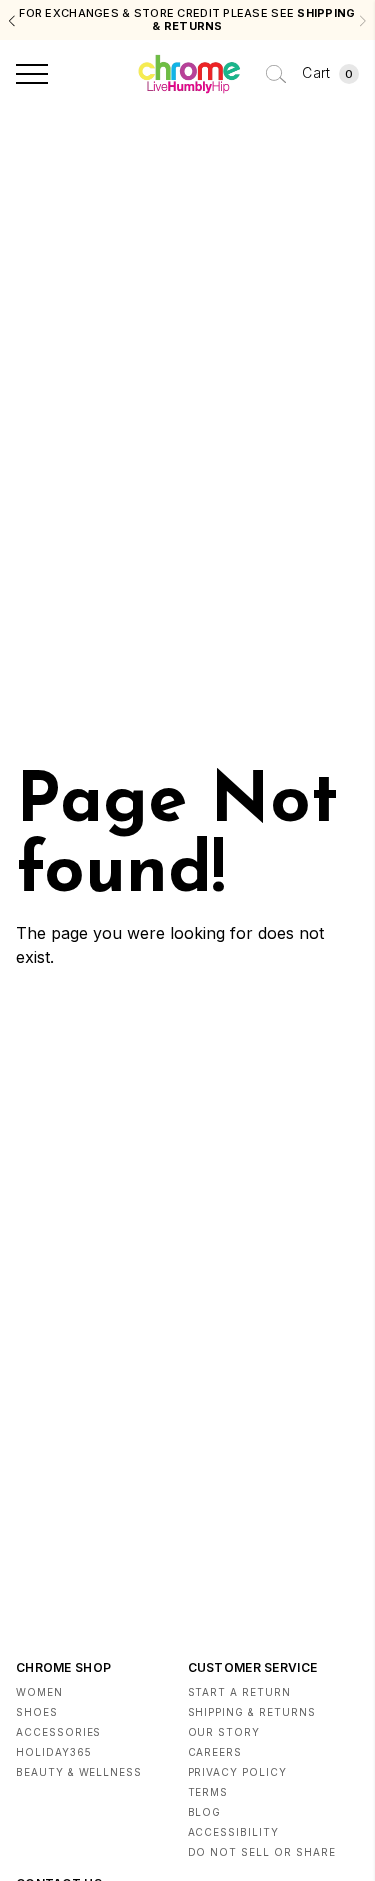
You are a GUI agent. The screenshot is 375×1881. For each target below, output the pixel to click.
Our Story (224, 1732)
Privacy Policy (237, 1772)
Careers (215, 1752)
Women (39, 1692)
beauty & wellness (79, 1772)
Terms (208, 1792)
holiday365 (54, 1752)
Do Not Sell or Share (262, 1852)
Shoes (37, 1712)
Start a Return (239, 1692)
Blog (205, 1812)
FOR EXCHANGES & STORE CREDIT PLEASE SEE (187, 20)
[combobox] (276, 74)
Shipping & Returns (252, 1712)
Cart (327, 72)
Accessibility (233, 1832)
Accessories (58, 1732)
